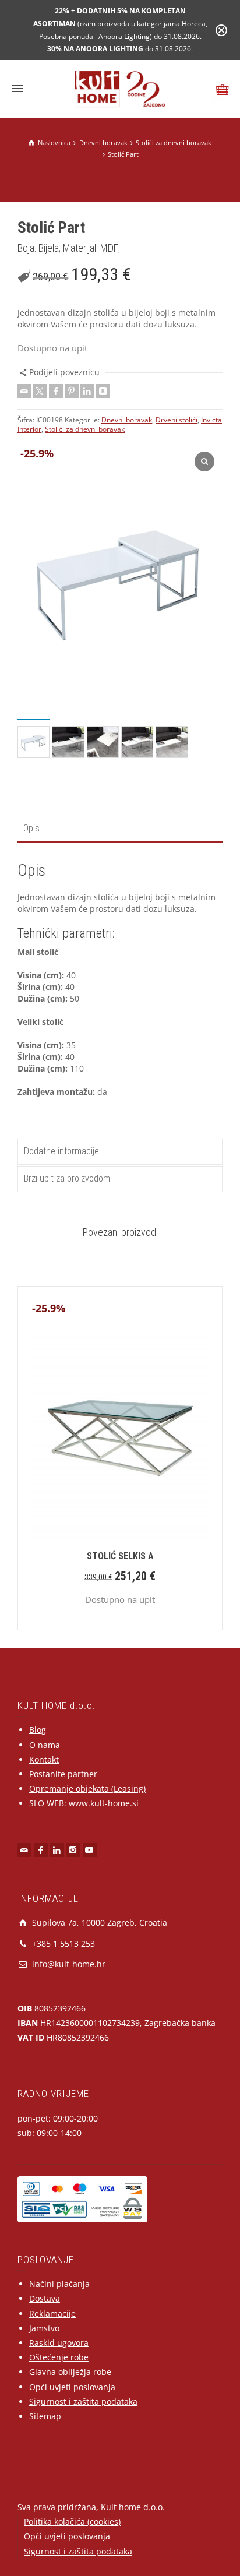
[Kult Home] (120, 88)
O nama (45, 1745)
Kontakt (44, 1759)
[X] (40, 391)
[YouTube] (90, 1850)
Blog (38, 1730)
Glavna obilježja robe (70, 2372)
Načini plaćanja (59, 2284)
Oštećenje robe (59, 2357)
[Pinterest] (72, 391)
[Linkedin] (87, 391)
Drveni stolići (177, 420)
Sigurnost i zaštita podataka (83, 2401)
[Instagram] (73, 1850)
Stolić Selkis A (120, 1556)
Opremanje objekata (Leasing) (87, 1789)
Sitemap (45, 2416)
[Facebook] (56, 391)
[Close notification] (221, 30)
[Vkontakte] (103, 391)
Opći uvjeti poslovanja (72, 2387)
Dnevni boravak (127, 420)
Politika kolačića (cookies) (72, 2522)
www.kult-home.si (104, 1803)
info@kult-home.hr (69, 1964)
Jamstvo (44, 2328)
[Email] (24, 391)
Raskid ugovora (59, 2343)
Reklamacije (52, 2314)
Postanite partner (63, 1774)
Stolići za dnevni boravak (85, 429)
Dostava (45, 2298)
